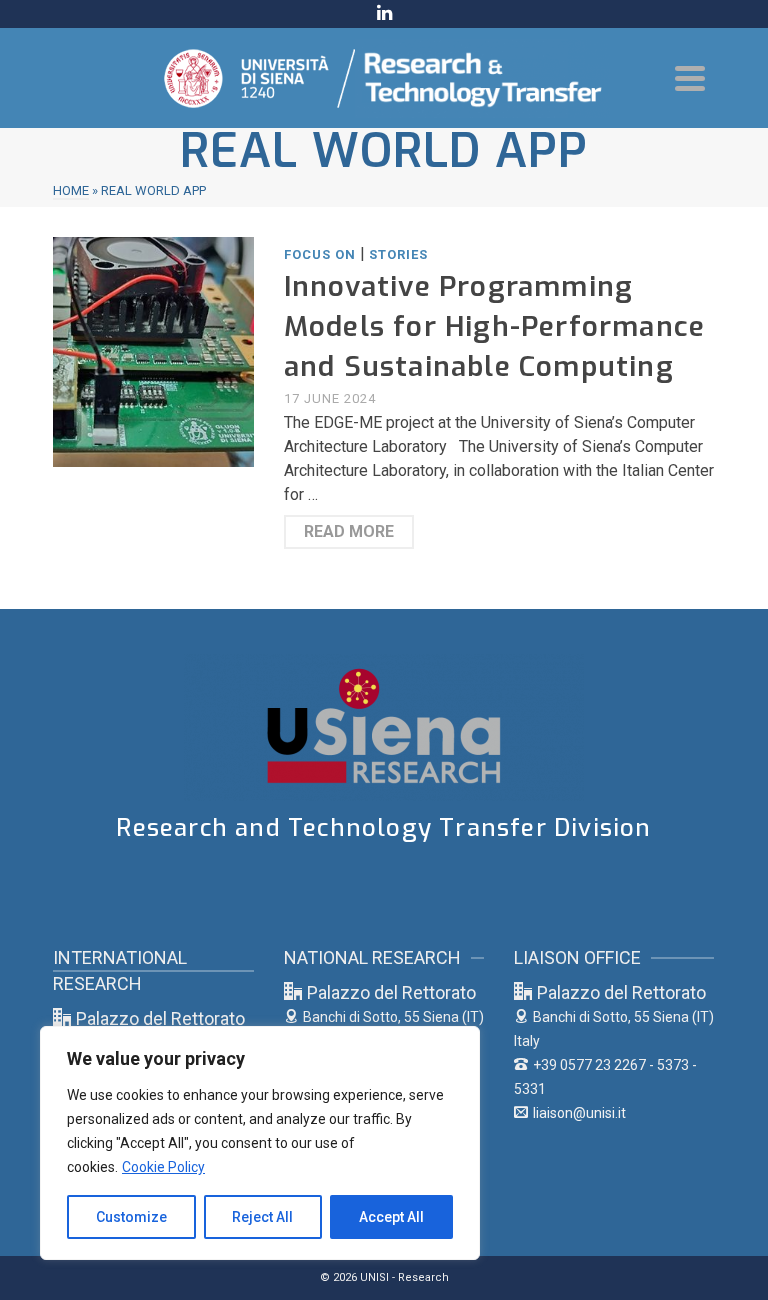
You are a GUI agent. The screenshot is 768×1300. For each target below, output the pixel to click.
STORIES (398, 254)
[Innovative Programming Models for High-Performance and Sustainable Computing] (153, 350)
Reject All (262, 1217)
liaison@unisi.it (579, 1113)
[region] (260, 1143)
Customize (131, 1217)
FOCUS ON (320, 254)
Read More (349, 531)
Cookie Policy (163, 1167)
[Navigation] (690, 78)
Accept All (391, 1217)
